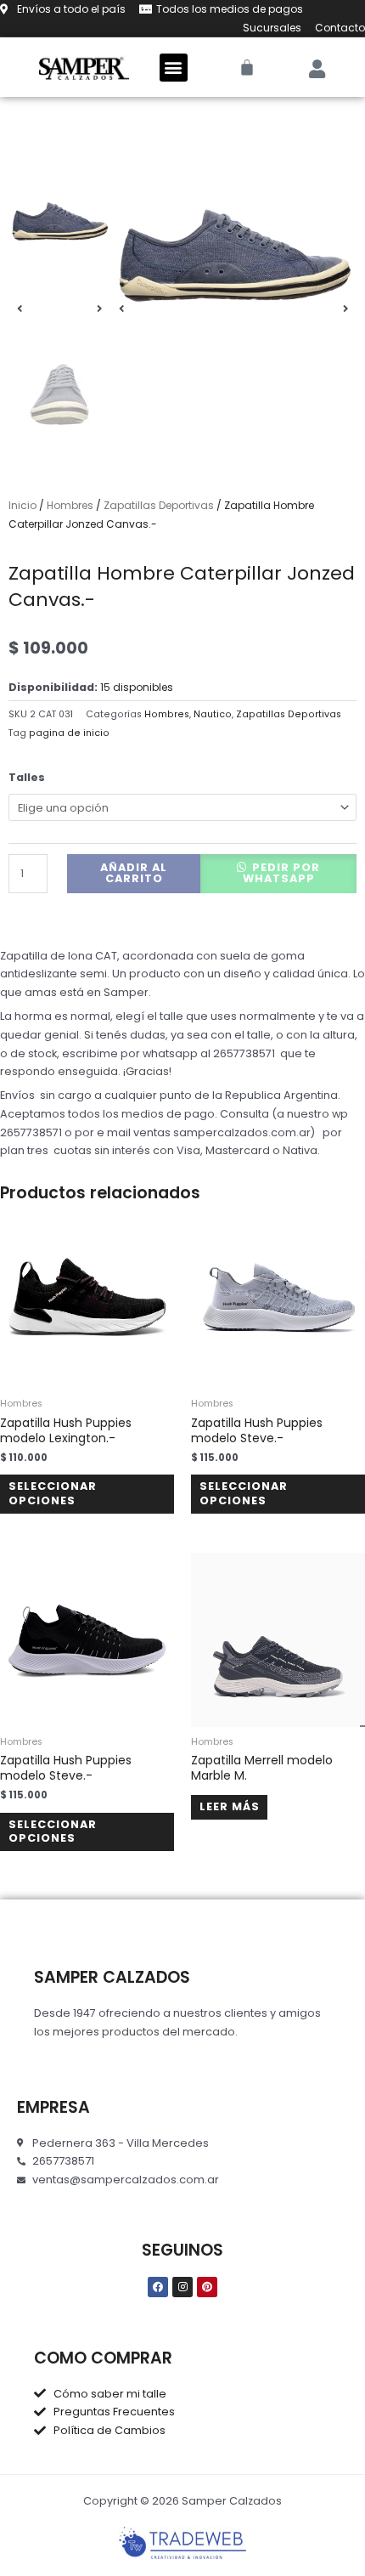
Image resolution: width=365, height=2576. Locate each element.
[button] (174, 68)
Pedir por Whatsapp (282, 873)
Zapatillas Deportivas (159, 505)
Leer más (230, 1806)
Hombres (70, 505)
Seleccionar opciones (53, 1493)
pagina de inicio (69, 733)
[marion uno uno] (233, 263)
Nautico (213, 714)
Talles (27, 777)
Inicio (22, 505)
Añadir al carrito (134, 873)
